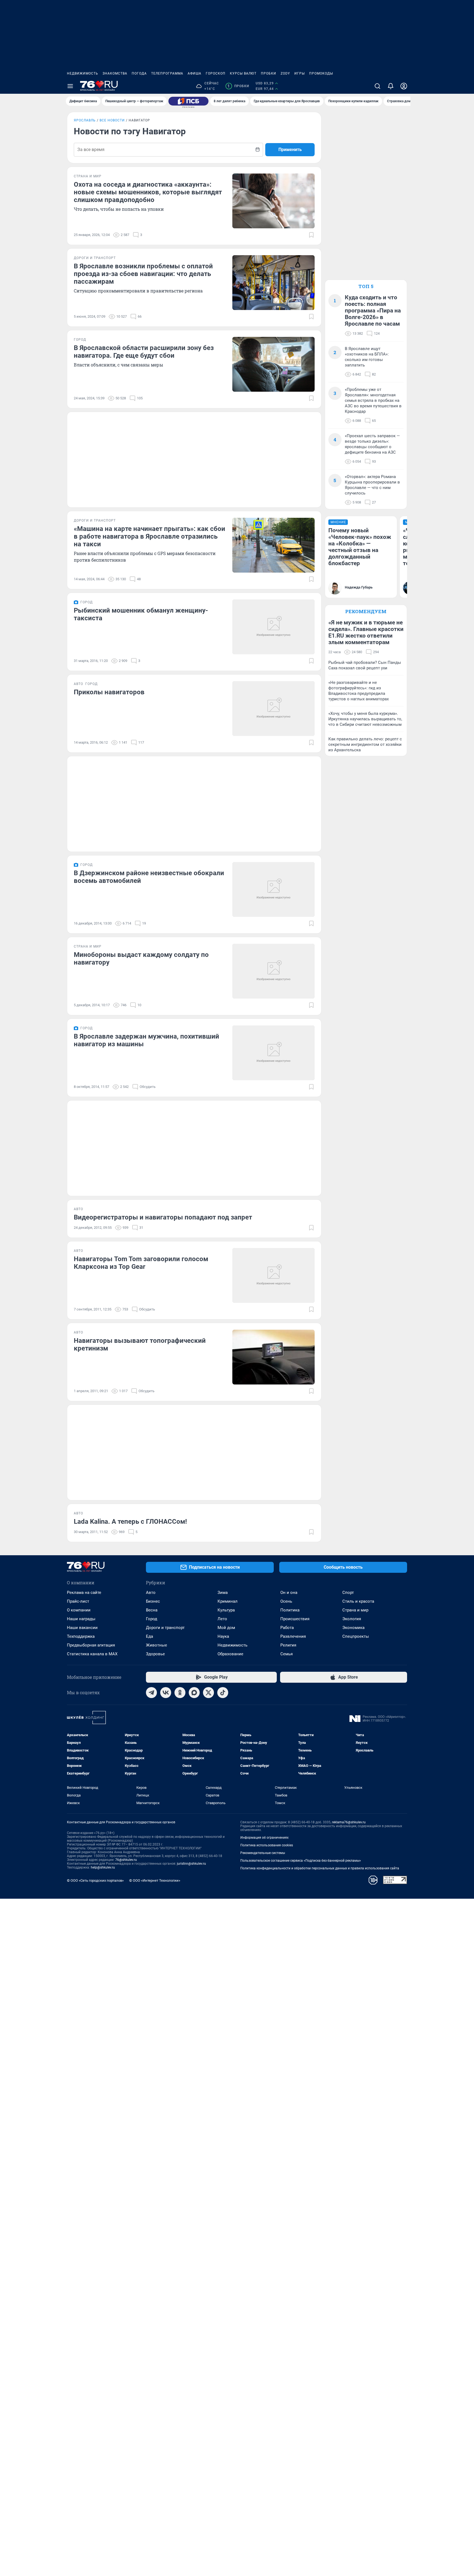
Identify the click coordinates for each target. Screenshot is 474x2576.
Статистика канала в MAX (92, 1654)
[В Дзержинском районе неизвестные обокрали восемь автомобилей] (273, 889)
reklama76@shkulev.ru (349, 1822)
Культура (226, 1610)
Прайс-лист (78, 1601)
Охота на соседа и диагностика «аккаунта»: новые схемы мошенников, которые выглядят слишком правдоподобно (148, 192)
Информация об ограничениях (264, 1838)
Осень (286, 1601)
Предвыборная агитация (91, 1645)
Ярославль (85, 120)
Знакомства (115, 73)
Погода (139, 73)
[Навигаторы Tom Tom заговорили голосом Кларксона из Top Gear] (273, 1275)
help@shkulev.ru (103, 1867)
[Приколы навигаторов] (273, 709)
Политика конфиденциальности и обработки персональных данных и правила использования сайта (320, 1868)
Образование (230, 1654)
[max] (194, 1693)
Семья (287, 1654)
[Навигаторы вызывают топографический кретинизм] (273, 1357)
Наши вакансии (82, 1628)
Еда (149, 1636)
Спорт (348, 1593)
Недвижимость (83, 73)
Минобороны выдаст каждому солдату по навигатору (141, 959)
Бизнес (153, 1601)
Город (152, 1619)
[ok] (180, 1693)
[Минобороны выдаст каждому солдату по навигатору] (273, 971)
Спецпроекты (356, 1636)
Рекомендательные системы (263, 1853)
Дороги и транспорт (165, 1628)
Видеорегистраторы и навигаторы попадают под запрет (163, 1217)
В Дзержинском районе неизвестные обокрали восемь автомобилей (149, 877)
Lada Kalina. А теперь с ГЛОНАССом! (130, 1522)
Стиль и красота (358, 1601)
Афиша (194, 73)
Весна (152, 1610)
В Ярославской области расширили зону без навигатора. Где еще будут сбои (144, 352)
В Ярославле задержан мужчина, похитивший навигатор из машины (146, 1040)
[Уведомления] (391, 86)
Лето (222, 1619)
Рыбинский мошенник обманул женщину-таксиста (141, 614)
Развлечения (293, 1636)
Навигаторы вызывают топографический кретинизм (140, 1344)
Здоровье (155, 1654)
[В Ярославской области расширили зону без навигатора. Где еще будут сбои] (273, 364)
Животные (156, 1645)
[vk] (166, 1693)
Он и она (289, 1593)
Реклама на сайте (84, 1593)
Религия (288, 1645)
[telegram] (151, 1693)
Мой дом (226, 1628)
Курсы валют (243, 73)
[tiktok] (223, 1693)
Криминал (228, 1601)
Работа (287, 1628)
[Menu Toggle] (70, 86)
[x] (208, 1693)
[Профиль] (404, 86)
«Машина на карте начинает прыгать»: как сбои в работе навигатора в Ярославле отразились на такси (149, 536)
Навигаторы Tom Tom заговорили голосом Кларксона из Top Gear (141, 1263)
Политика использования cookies (267, 1845)
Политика (290, 1610)
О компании (79, 1610)
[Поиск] (377, 86)
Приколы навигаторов (109, 692)
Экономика (353, 1628)
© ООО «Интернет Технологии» (155, 1880)
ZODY (285, 73)
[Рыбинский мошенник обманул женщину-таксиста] (273, 627)
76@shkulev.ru (126, 1860)
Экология (352, 1619)
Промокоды (321, 73)
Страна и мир (355, 1610)
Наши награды (81, 1619)
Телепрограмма (167, 73)
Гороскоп (216, 73)
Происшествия (295, 1619)
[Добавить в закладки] (311, 235)
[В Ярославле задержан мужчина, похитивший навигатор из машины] (273, 1053)
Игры (300, 73)
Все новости (112, 120)
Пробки (269, 73)
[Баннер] (188, 101)
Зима (223, 1593)
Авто (151, 1593)
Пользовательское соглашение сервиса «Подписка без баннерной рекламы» (301, 1861)
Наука (223, 1636)
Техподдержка (81, 1636)
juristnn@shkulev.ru (191, 1864)
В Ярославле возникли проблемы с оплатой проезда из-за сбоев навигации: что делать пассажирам (143, 274)
